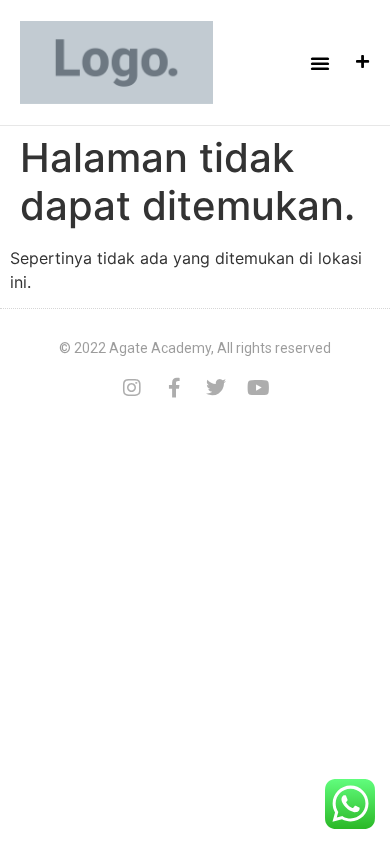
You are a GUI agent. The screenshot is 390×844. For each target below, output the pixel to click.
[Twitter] (216, 388)
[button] (320, 63)
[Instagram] (132, 388)
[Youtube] (258, 388)
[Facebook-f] (174, 388)
